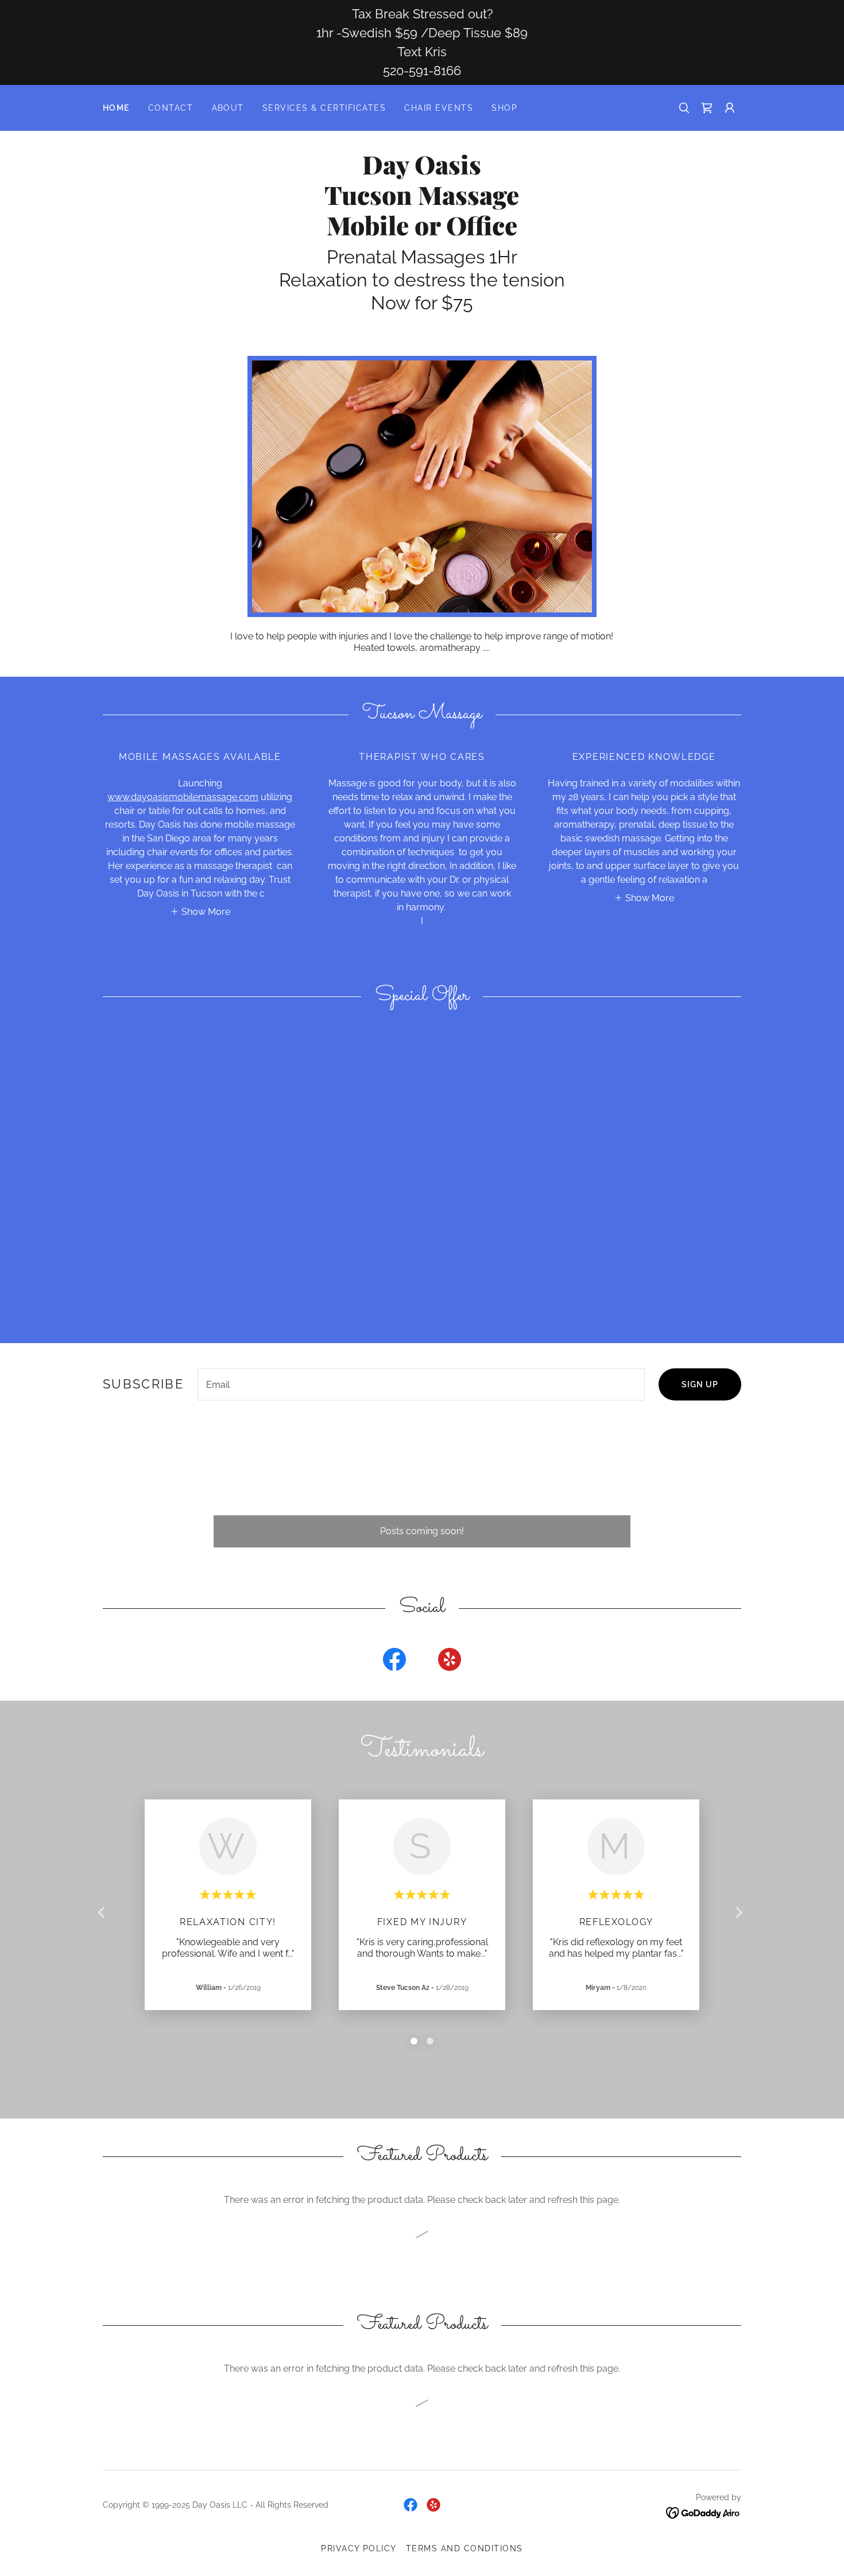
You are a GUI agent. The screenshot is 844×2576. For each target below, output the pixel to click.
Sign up (700, 1384)
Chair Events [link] (439, 108)
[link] (707, 108)
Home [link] (116, 108)
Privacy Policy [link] (359, 2548)
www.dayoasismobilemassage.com (183, 797)
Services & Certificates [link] (324, 108)
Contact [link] (171, 108)
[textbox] (421, 1384)
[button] (730, 108)
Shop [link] (504, 108)
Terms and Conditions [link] (464, 2548)
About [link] (228, 108)
